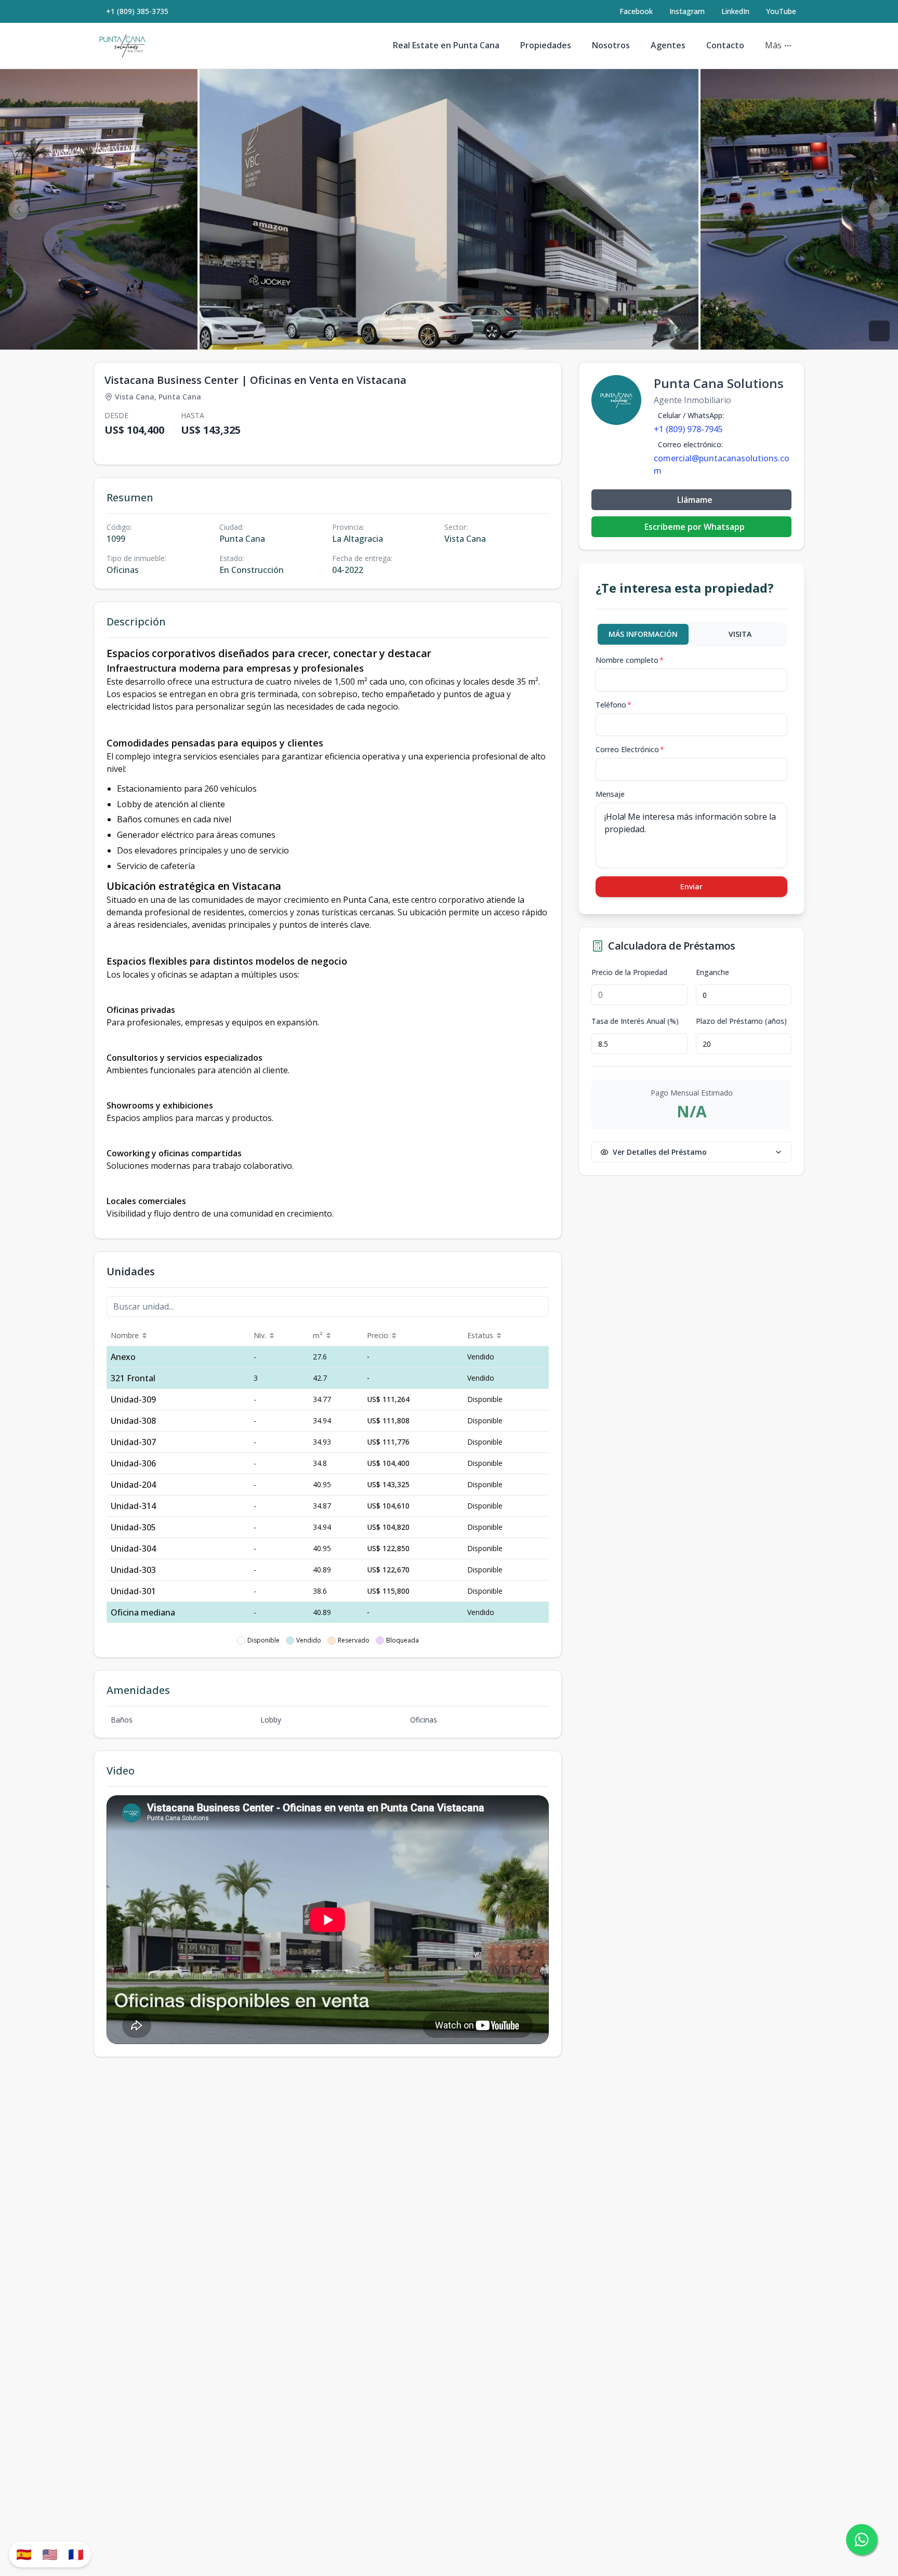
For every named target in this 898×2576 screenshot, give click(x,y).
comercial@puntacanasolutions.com (722, 464)
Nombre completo (630, 660)
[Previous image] (19, 209)
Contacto (725, 45)
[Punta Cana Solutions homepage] (122, 46)
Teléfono (613, 705)
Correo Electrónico (630, 749)
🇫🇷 (76, 2554)
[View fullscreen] (879, 331)
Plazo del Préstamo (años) (741, 1021)
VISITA (740, 634)
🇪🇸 (24, 2554)
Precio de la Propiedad (629, 972)
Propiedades (546, 45)
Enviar (691, 886)
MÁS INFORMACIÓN (643, 634)
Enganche (712, 972)
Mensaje (610, 794)
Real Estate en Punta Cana (446, 45)
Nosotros (611, 45)
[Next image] (879, 209)
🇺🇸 (50, 2554)
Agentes (668, 45)
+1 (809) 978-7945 (688, 429)
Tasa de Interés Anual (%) (635, 1021)
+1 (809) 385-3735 (137, 11)
